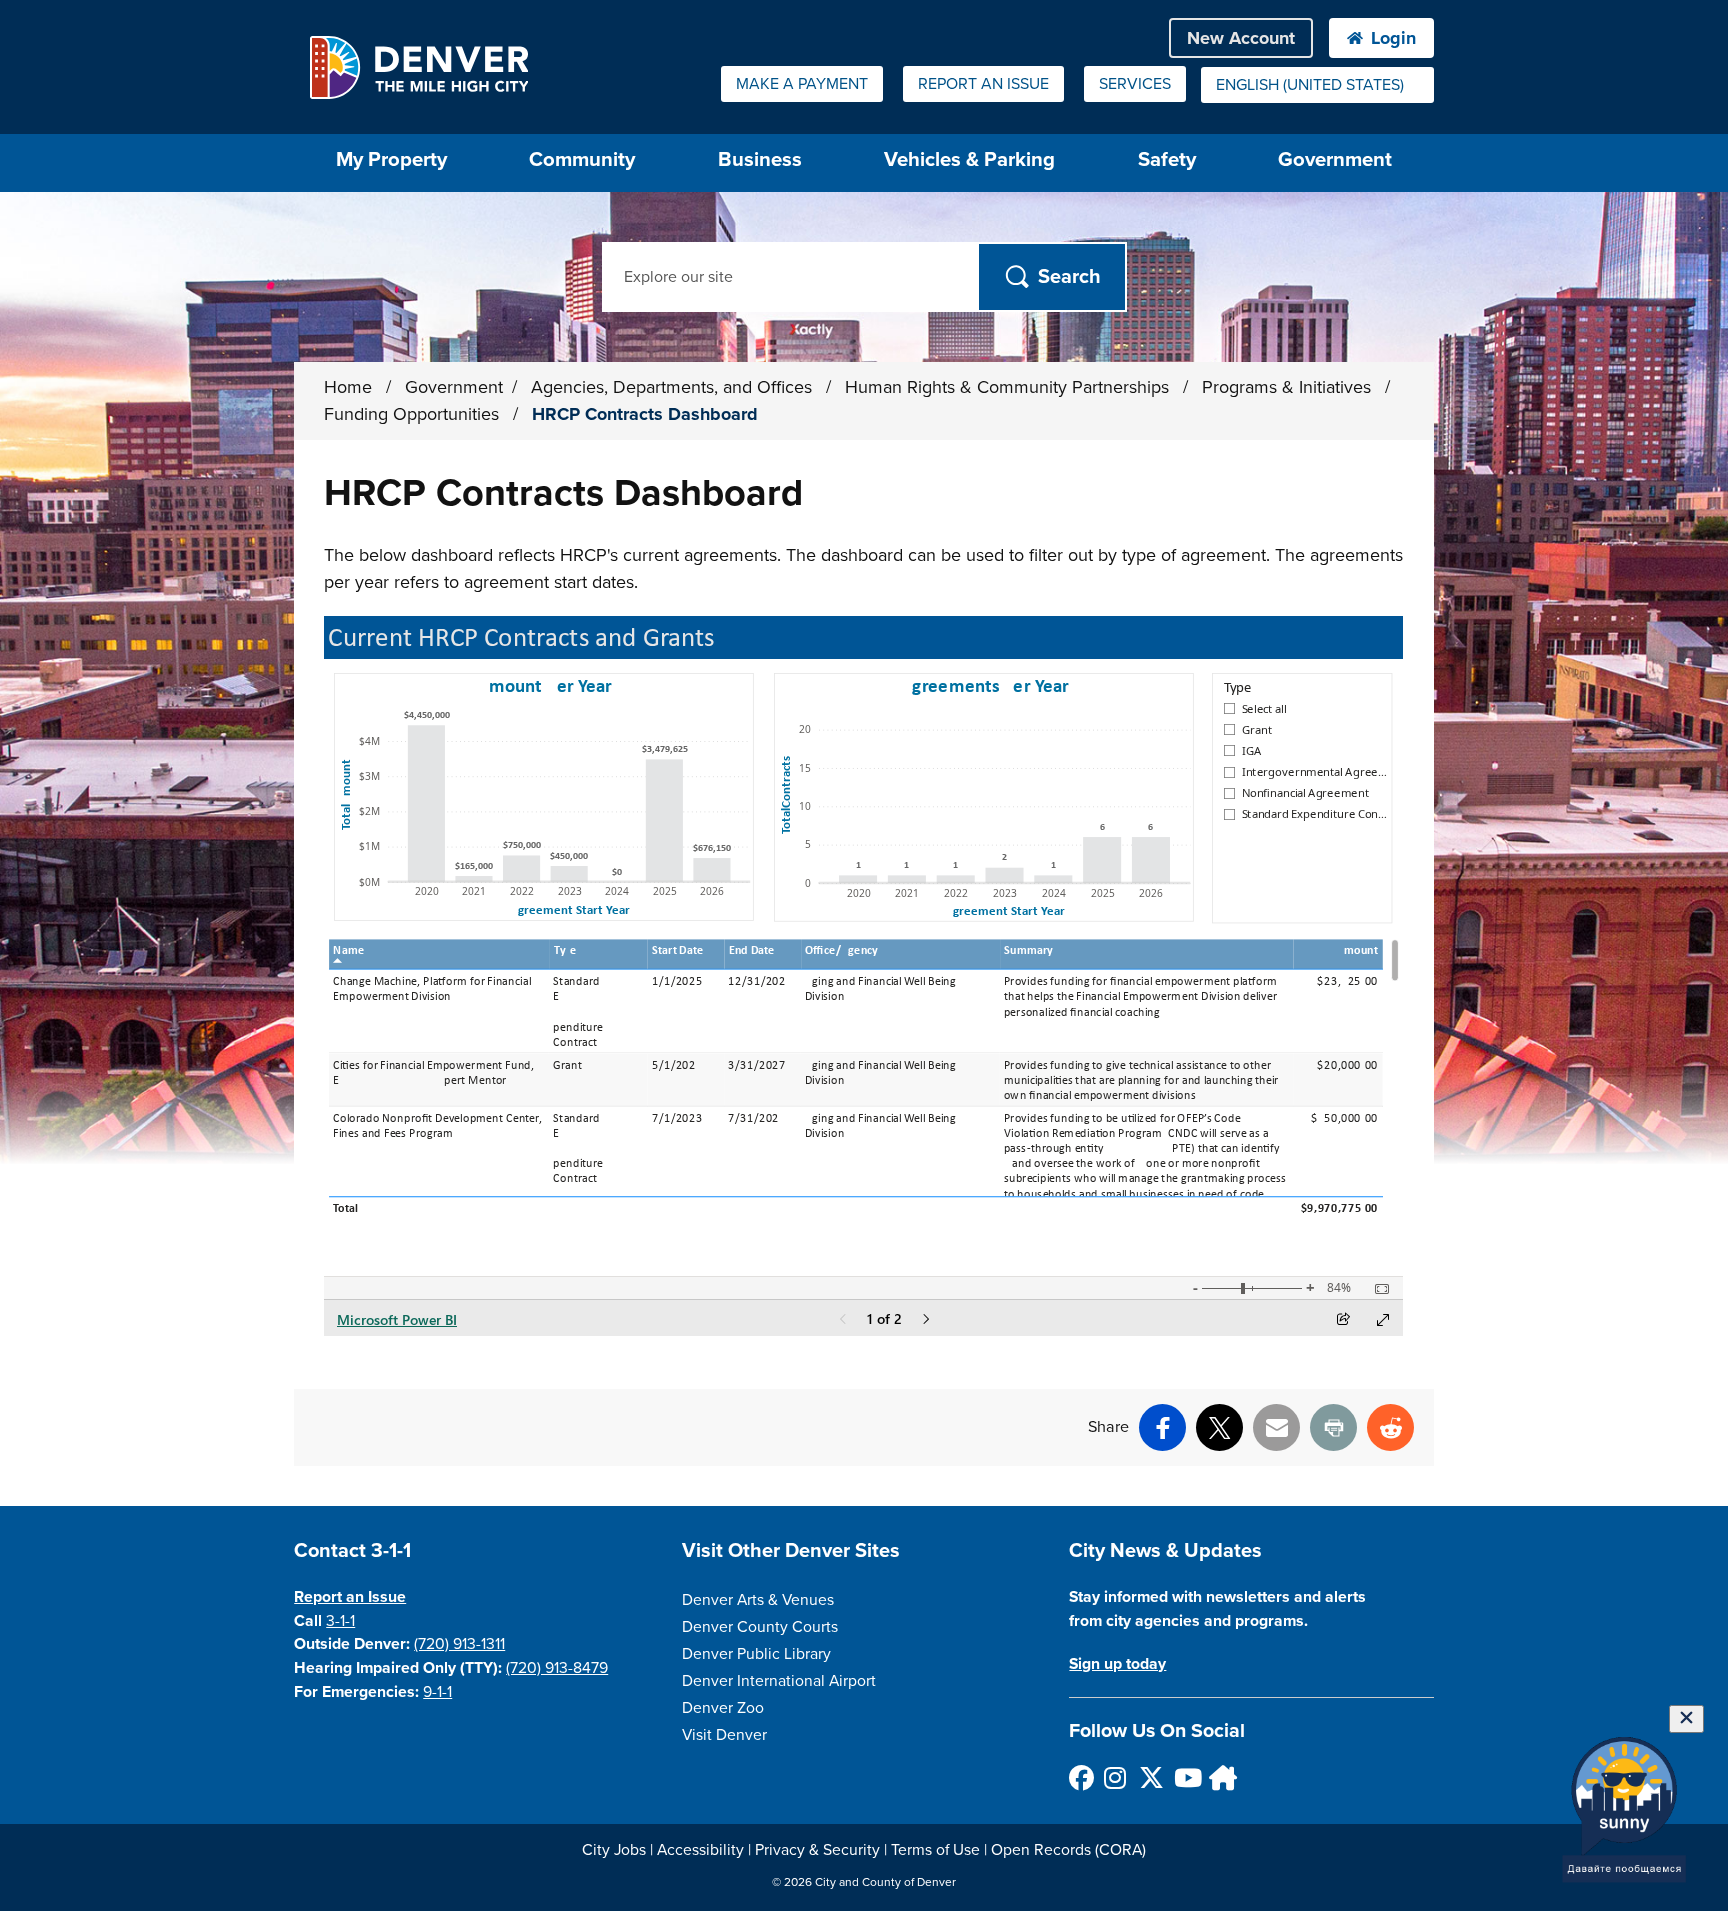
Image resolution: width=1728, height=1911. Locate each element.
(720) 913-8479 (557, 1668)
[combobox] (1317, 85)
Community (582, 159)
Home (348, 387)
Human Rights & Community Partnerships (1009, 387)
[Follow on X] (1150, 1777)
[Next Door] (1220, 1777)
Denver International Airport (779, 1681)
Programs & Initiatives (1289, 387)
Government (1335, 159)
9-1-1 (437, 1692)
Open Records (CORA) (1068, 1850)
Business (760, 159)
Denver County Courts (760, 1627)
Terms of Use (935, 1850)
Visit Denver (724, 1735)
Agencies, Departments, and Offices (674, 387)
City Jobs (614, 1850)
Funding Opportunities (414, 414)
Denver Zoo (723, 1708)
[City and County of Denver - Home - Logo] (418, 67)
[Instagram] (1115, 1777)
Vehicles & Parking (969, 159)
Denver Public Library (756, 1654)
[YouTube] (1185, 1777)
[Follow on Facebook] (1080, 1777)
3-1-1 (340, 1621)
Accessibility (700, 1850)
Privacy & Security (817, 1850)
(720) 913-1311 (459, 1644)
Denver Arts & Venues (758, 1600)
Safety (1167, 159)
